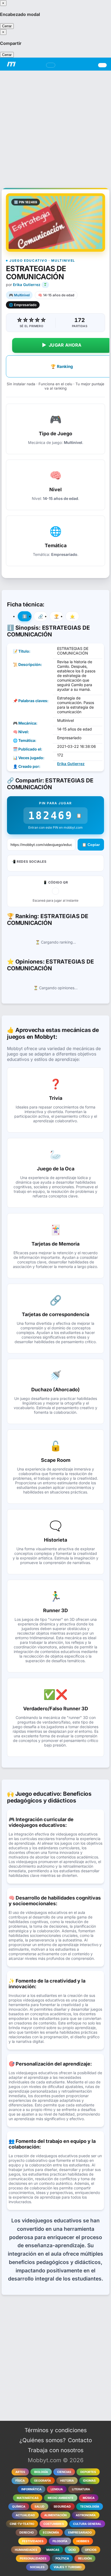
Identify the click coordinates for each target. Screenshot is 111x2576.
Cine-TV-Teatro (22, 2524)
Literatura (81, 2489)
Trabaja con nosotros (56, 2450)
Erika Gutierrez (27, 285)
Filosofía (60, 2541)
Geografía (42, 2481)
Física (20, 2481)
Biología (41, 2472)
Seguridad (62, 2507)
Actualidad (25, 2515)
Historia (67, 2481)
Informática (31, 2489)
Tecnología (90, 2507)
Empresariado (80, 2532)
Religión (85, 2558)
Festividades (33, 2541)
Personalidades (33, 2558)
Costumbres (54, 2524)
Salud (39, 2507)
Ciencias (64, 2472)
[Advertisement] (55, 126)
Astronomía (86, 2515)
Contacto (80, 2440)
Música (89, 2498)
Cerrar (7, 26)
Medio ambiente (61, 2498)
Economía (51, 2532)
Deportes (88, 2472)
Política (62, 2558)
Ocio (72, 2550)
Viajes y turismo (67, 2567)
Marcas (53, 2550)
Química (19, 2507)
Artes (20, 2472)
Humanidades (26, 2550)
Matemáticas (28, 2498)
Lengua (57, 2489)
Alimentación (55, 2515)
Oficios (91, 2550)
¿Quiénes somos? (43, 2440)
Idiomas (89, 2481)
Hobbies (83, 2541)
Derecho (27, 2532)
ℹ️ (25, 616)
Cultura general (87, 2524)
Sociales (37, 2567)
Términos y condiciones (56, 2430)
